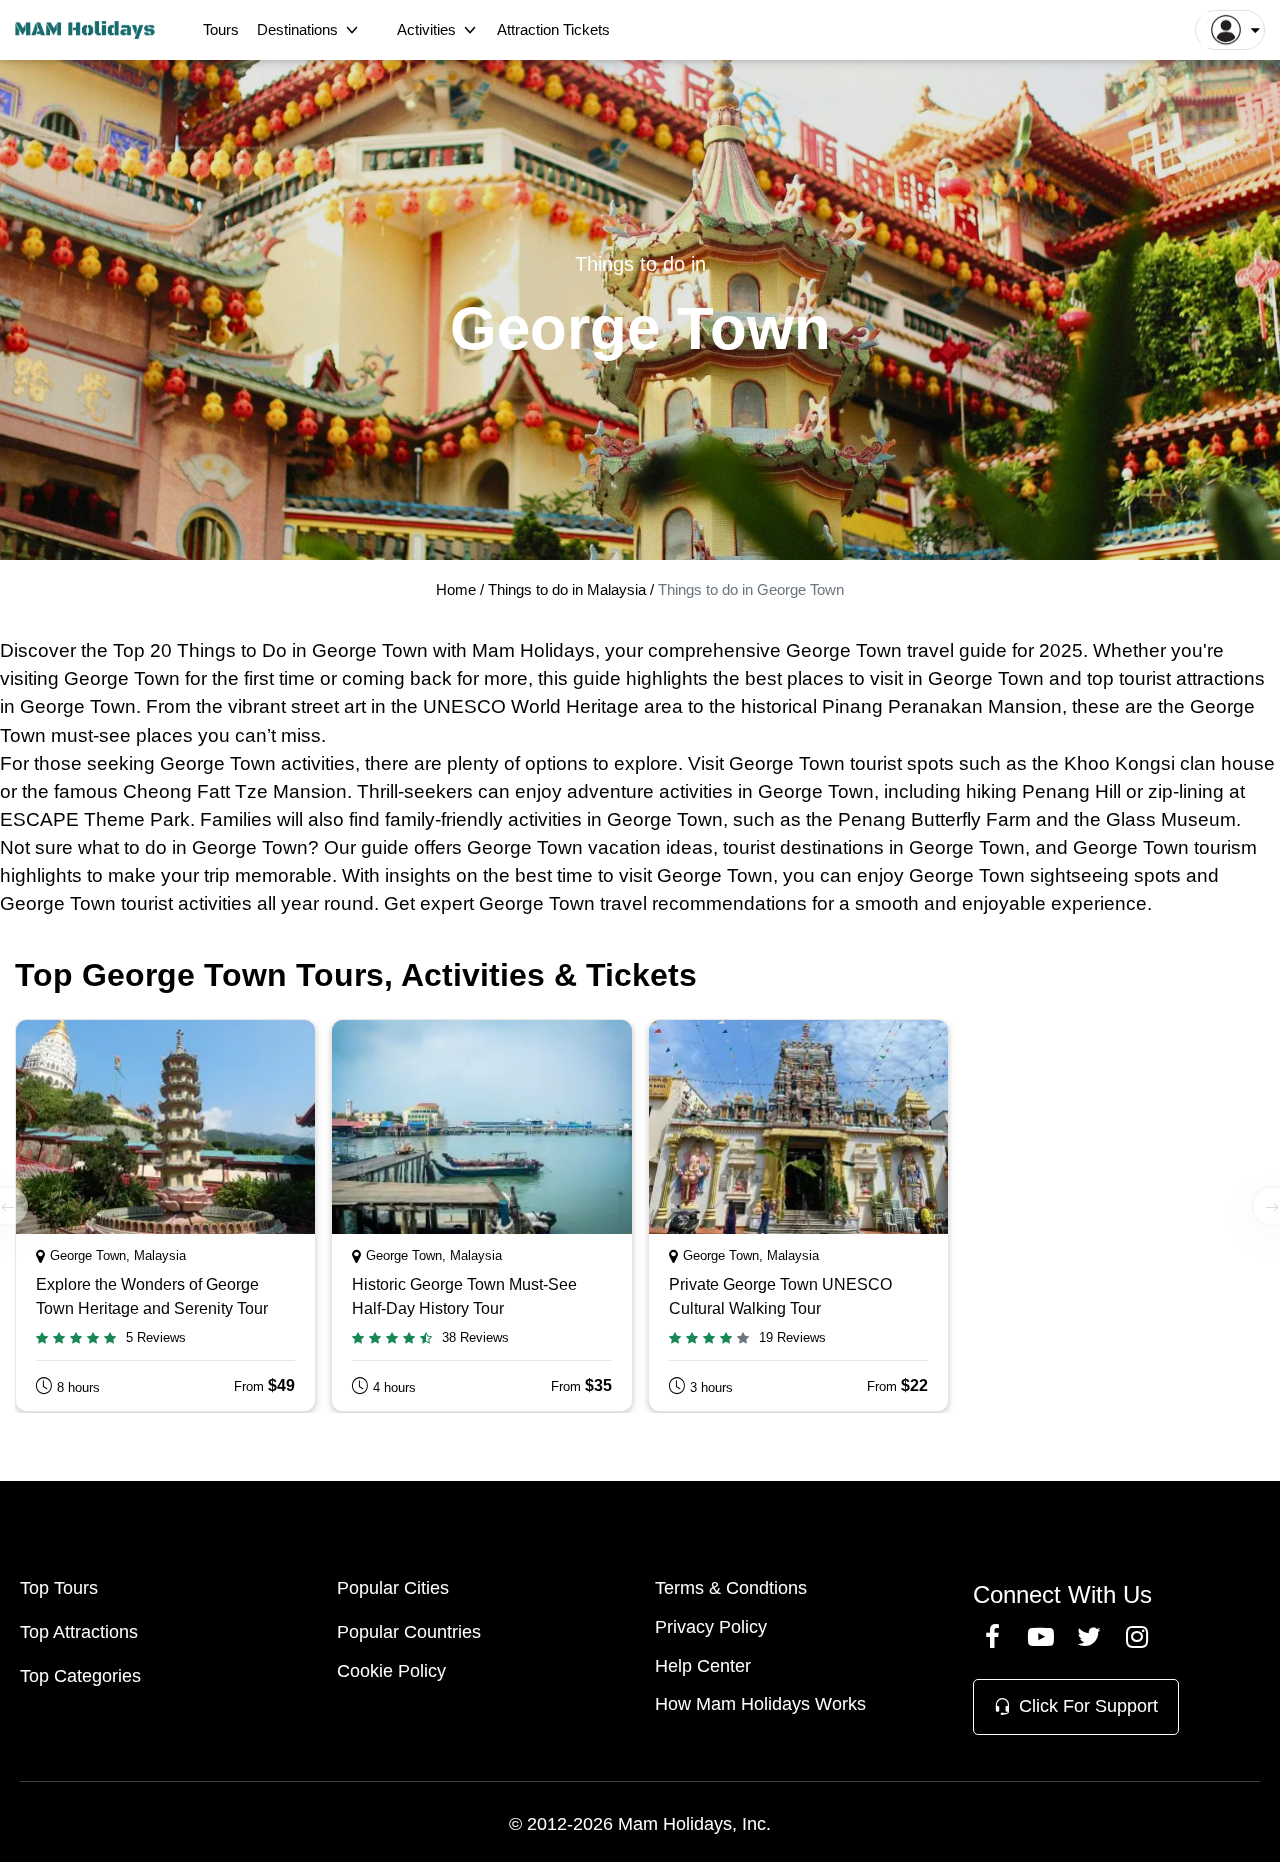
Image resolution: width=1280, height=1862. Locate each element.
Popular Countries (409, 1632)
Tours (221, 29)
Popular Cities (393, 1588)
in (299, 650)
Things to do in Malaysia (569, 589)
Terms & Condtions (731, 1588)
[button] (1230, 30)
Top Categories (80, 1676)
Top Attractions (79, 1632)
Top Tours (59, 1588)
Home (456, 589)
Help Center (703, 1666)
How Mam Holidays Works (760, 1704)
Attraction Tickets (553, 29)
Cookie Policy (391, 1671)
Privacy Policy (711, 1627)
